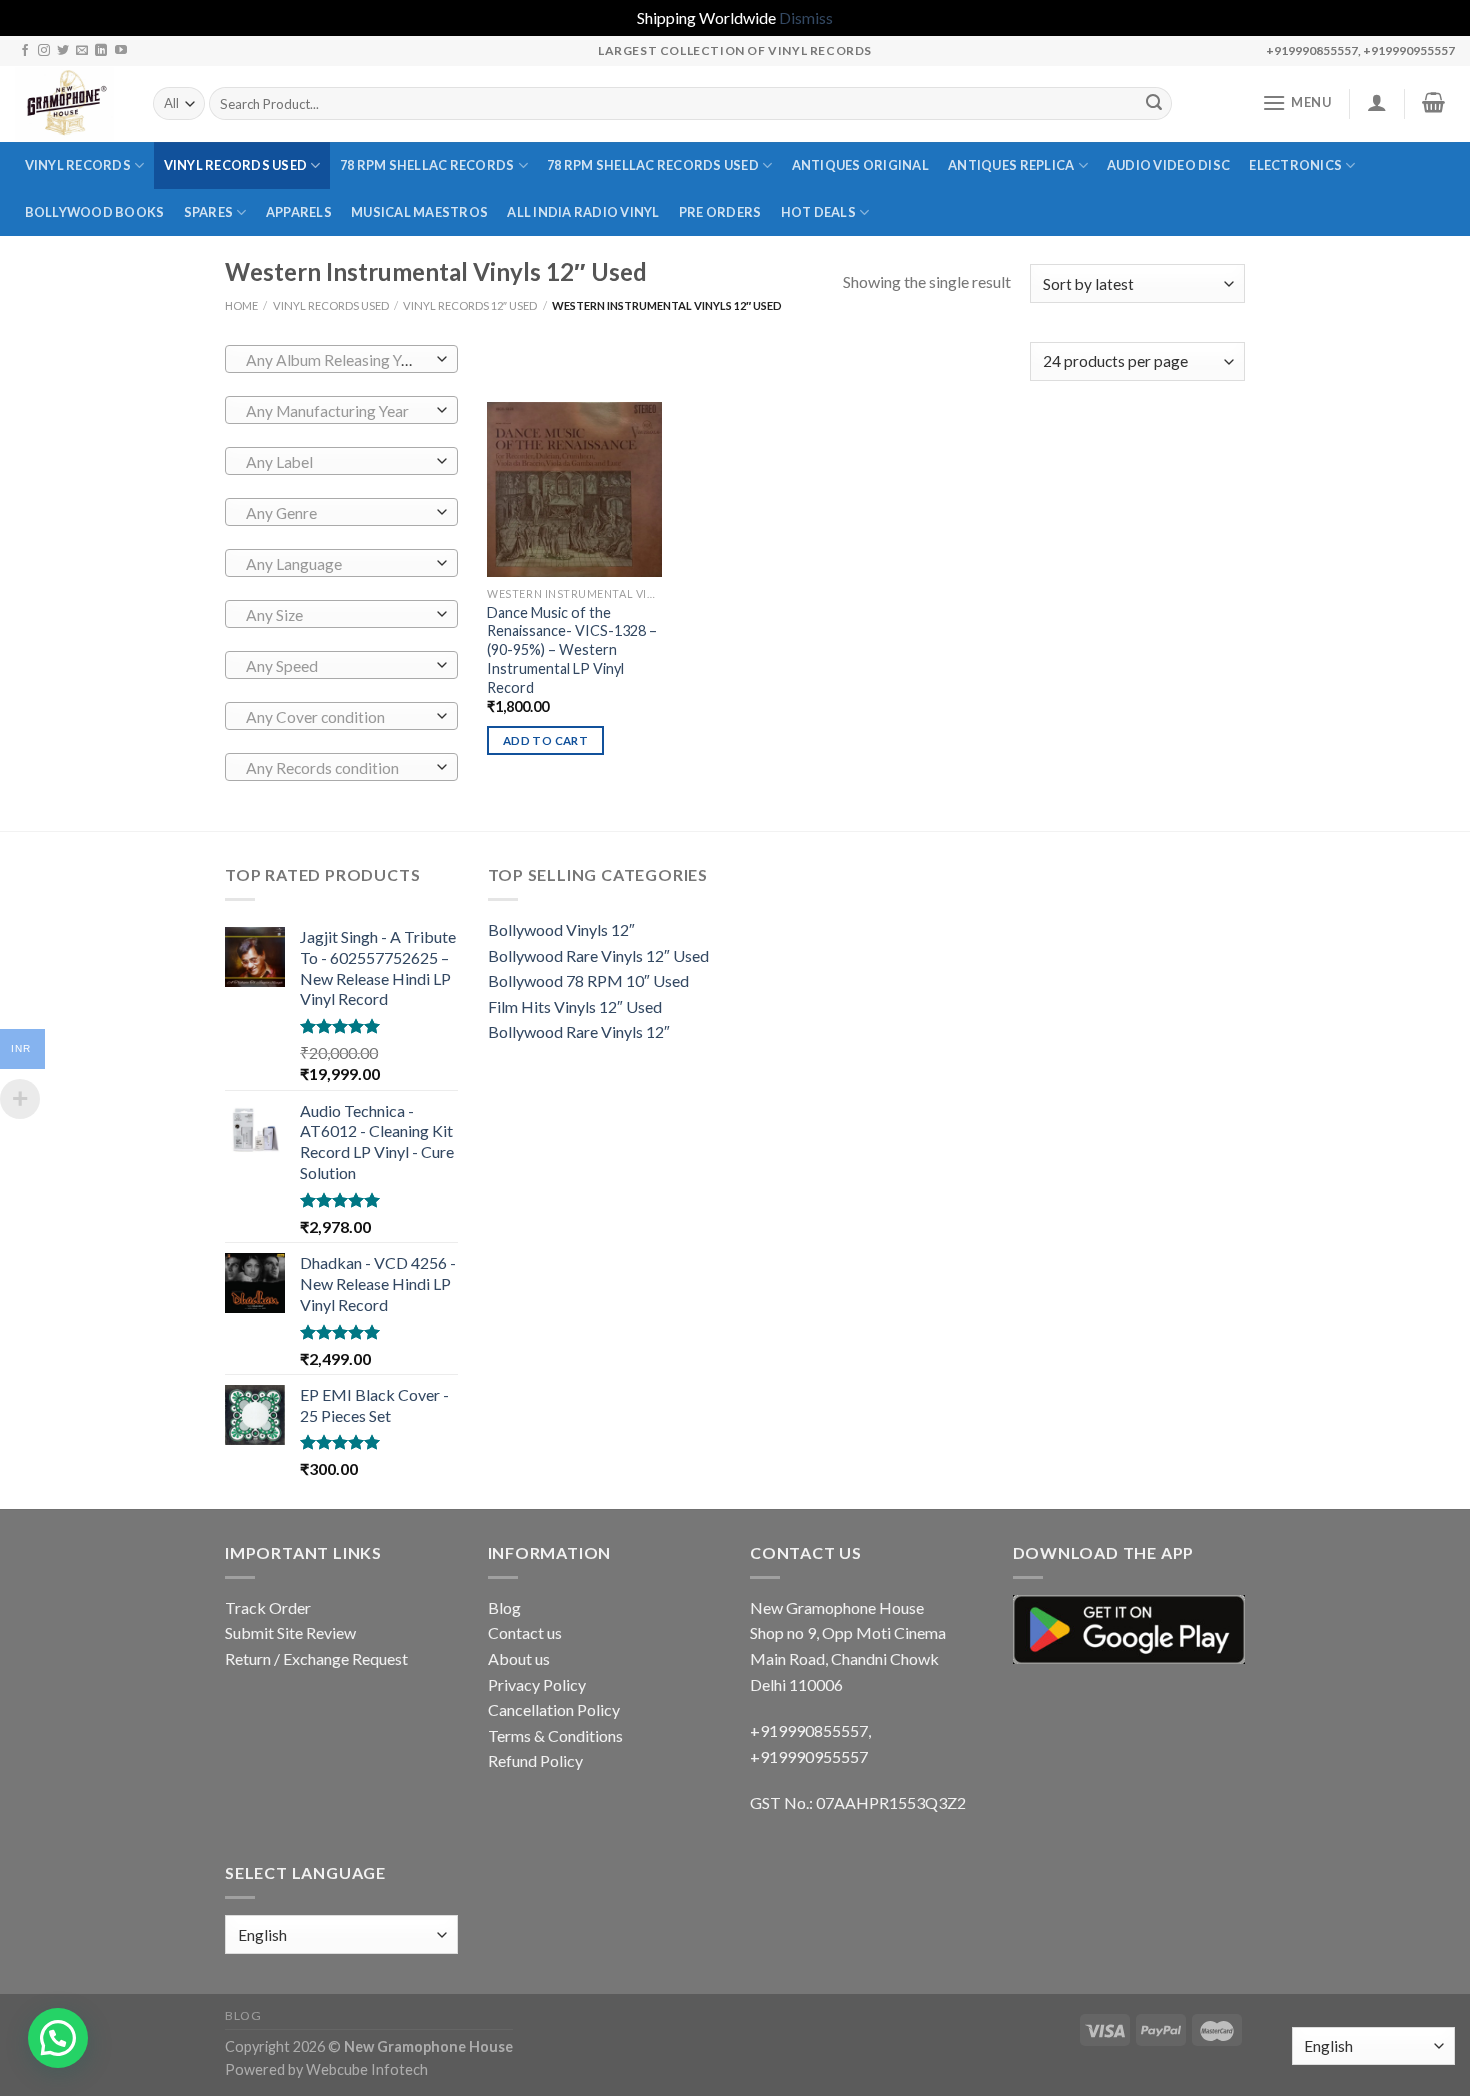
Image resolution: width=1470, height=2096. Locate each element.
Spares (209, 212)
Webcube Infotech (367, 2069)
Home (241, 305)
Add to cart (545, 740)
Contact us (525, 1632)
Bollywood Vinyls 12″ (561, 929)
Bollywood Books (95, 212)
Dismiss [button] (806, 17)
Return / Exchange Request (316, 1658)
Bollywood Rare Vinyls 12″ (579, 1031)
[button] (58, 2038)
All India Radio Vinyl (583, 212)
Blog (504, 1607)
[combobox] (341, 359)
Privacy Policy (537, 1684)
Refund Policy (535, 1760)
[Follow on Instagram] (44, 51)
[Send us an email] (82, 51)
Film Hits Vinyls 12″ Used (575, 1006)
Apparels (299, 212)
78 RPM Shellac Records (427, 165)
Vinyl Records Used (236, 165)
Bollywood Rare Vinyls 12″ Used (598, 955)
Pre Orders (720, 212)
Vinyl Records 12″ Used (470, 305)
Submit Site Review (290, 1632)
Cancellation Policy (554, 1709)
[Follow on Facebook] (25, 51)
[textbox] (336, 360)
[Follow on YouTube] (121, 51)
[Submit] (1154, 104)
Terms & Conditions (555, 1735)
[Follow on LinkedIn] (101, 51)
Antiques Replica (1011, 165)
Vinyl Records (78, 165)
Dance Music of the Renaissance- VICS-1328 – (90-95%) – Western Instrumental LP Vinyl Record (572, 650)
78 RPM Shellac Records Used (653, 165)
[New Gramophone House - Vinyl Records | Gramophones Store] (69, 104)
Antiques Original (860, 165)
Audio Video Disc (1168, 165)
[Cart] (1434, 102)
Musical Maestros (419, 212)
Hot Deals (818, 212)
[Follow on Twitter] (63, 51)
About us (519, 1658)
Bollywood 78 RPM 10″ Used (588, 980)
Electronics (1295, 165)
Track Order (268, 1607)
